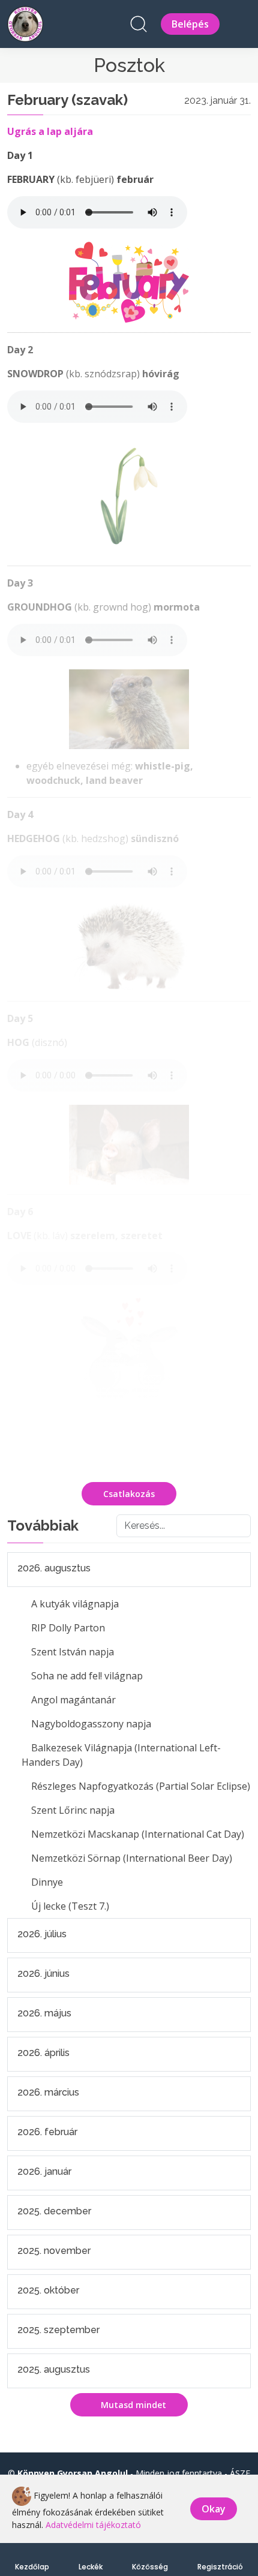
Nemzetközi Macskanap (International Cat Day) (138, 1834)
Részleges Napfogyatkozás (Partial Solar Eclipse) (141, 1786)
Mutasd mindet (132, 2405)
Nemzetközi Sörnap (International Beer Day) (132, 1858)
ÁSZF (240, 2473)
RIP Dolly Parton (68, 1628)
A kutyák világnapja (75, 1604)
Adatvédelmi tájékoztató (93, 2525)
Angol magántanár (73, 1700)
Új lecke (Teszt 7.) (70, 1906)
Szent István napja (73, 1652)
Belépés (190, 24)
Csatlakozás (129, 1494)
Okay (214, 2509)
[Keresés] (139, 24)
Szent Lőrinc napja (73, 1810)
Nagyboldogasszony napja (91, 1724)
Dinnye (47, 1882)
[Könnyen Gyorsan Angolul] (25, 22)
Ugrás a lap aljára (50, 131)
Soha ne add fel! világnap (87, 1676)
